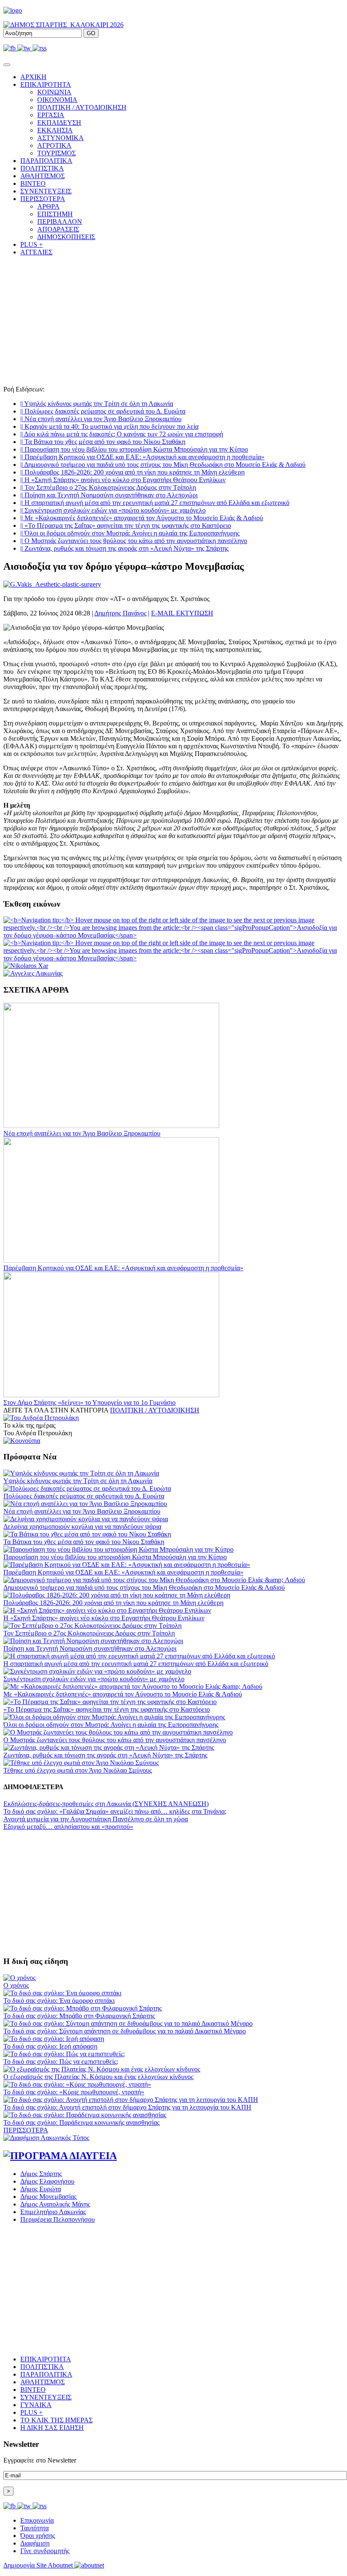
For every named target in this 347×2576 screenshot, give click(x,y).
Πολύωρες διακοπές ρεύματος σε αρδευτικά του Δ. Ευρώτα (103, 411)
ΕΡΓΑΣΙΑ (51, 115)
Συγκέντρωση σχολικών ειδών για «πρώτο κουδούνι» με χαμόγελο (113, 510)
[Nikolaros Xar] (26, 966)
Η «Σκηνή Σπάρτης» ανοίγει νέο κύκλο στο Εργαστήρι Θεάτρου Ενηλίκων (123, 480)
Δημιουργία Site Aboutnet (39, 2565)
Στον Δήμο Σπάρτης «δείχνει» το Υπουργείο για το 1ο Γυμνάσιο (90, 1402)
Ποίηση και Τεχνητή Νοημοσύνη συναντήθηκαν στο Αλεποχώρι (109, 495)
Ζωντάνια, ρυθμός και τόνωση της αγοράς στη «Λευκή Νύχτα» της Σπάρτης (124, 548)
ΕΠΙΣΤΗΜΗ (55, 214)
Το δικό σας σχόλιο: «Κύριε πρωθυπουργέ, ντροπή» (74, 2092)
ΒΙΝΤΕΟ (33, 183)
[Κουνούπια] (22, 1441)
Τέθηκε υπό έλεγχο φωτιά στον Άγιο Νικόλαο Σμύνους (78, 1770)
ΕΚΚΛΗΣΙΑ (55, 130)
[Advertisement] (173, 322)
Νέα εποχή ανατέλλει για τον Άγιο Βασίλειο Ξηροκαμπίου (101, 419)
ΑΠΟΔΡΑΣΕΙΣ (58, 229)
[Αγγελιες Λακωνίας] (33, 973)
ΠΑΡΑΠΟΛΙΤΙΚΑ (46, 161)
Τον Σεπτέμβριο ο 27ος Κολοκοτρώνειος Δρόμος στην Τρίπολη (108, 487)
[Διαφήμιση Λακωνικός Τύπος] (46, 2138)
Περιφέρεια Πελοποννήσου (58, 2219)
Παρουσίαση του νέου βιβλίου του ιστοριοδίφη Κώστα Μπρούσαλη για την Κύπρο (134, 449)
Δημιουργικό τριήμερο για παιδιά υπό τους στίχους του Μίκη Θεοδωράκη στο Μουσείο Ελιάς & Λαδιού (163, 465)
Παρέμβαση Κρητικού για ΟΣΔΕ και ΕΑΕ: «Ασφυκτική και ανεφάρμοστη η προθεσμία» (142, 457)
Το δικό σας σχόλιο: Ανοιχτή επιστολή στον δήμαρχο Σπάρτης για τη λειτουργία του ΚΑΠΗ (127, 2107)
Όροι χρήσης (38, 2536)
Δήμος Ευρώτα (41, 2189)
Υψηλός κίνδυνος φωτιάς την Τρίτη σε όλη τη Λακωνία (97, 404)
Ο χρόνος (16, 1985)
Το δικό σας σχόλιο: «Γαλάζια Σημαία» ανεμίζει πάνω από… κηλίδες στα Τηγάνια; (115, 1811)
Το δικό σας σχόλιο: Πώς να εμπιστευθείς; (61, 2062)
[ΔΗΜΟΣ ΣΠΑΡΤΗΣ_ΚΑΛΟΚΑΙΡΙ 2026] (63, 25)
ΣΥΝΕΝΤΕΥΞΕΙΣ (46, 191)
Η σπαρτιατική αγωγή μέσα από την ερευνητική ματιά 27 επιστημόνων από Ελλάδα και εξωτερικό (155, 503)
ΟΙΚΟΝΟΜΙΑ (57, 100)
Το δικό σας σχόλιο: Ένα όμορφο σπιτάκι (59, 2001)
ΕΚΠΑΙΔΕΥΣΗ (59, 123)
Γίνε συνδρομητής (45, 2551)
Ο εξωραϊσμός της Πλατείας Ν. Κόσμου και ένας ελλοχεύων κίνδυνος (98, 2077)
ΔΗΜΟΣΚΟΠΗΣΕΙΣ (66, 237)
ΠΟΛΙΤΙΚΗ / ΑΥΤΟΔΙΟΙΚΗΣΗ (82, 107)
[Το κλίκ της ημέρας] (41, 1418)
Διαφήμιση (35, 2543)
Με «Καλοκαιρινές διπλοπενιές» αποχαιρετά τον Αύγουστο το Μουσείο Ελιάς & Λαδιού (142, 518)
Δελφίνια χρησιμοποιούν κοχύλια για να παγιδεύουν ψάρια (82, 1527)
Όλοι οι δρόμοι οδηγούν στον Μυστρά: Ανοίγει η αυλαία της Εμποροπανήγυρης (130, 533)
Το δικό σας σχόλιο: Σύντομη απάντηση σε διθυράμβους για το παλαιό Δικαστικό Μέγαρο (125, 2031)
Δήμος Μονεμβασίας (48, 2197)
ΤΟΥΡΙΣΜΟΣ (56, 153)
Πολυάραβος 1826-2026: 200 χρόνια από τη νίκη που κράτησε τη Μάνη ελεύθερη (132, 472)
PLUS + (32, 244)
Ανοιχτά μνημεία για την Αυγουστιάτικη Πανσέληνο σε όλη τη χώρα (96, 1819)
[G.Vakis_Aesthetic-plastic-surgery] (52, 584)
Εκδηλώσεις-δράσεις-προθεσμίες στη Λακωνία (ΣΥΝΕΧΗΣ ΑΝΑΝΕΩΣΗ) (106, 1804)
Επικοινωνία (37, 2520)
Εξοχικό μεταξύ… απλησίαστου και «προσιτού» (68, 1827)
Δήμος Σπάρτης (41, 2174)
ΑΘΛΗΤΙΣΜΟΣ (43, 176)
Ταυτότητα (34, 2528)
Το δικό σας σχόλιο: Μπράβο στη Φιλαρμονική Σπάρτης (79, 2016)
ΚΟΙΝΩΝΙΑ (54, 92)
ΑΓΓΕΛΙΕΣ (36, 252)
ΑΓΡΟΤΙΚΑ (54, 145)
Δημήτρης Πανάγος (120, 613)
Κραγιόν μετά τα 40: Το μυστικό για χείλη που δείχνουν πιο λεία (109, 426)
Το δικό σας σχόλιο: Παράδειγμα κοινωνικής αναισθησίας (81, 2122)
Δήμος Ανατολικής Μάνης (55, 2204)
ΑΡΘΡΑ (48, 206)
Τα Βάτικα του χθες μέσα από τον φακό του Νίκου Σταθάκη (103, 442)
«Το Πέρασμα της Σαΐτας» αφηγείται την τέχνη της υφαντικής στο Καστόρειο (126, 525)
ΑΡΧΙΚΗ (33, 77)
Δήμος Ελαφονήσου (47, 2181)
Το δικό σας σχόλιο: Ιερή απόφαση (50, 2046)
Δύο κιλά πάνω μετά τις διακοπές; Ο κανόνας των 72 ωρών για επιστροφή (122, 434)
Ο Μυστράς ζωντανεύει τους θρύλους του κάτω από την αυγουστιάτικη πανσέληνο (134, 541)
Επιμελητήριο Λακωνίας (53, 2212)
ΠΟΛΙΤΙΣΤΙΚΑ (42, 168)
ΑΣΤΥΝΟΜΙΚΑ (61, 138)
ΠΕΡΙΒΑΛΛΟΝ (60, 222)
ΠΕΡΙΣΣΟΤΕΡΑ (26, 2130)
